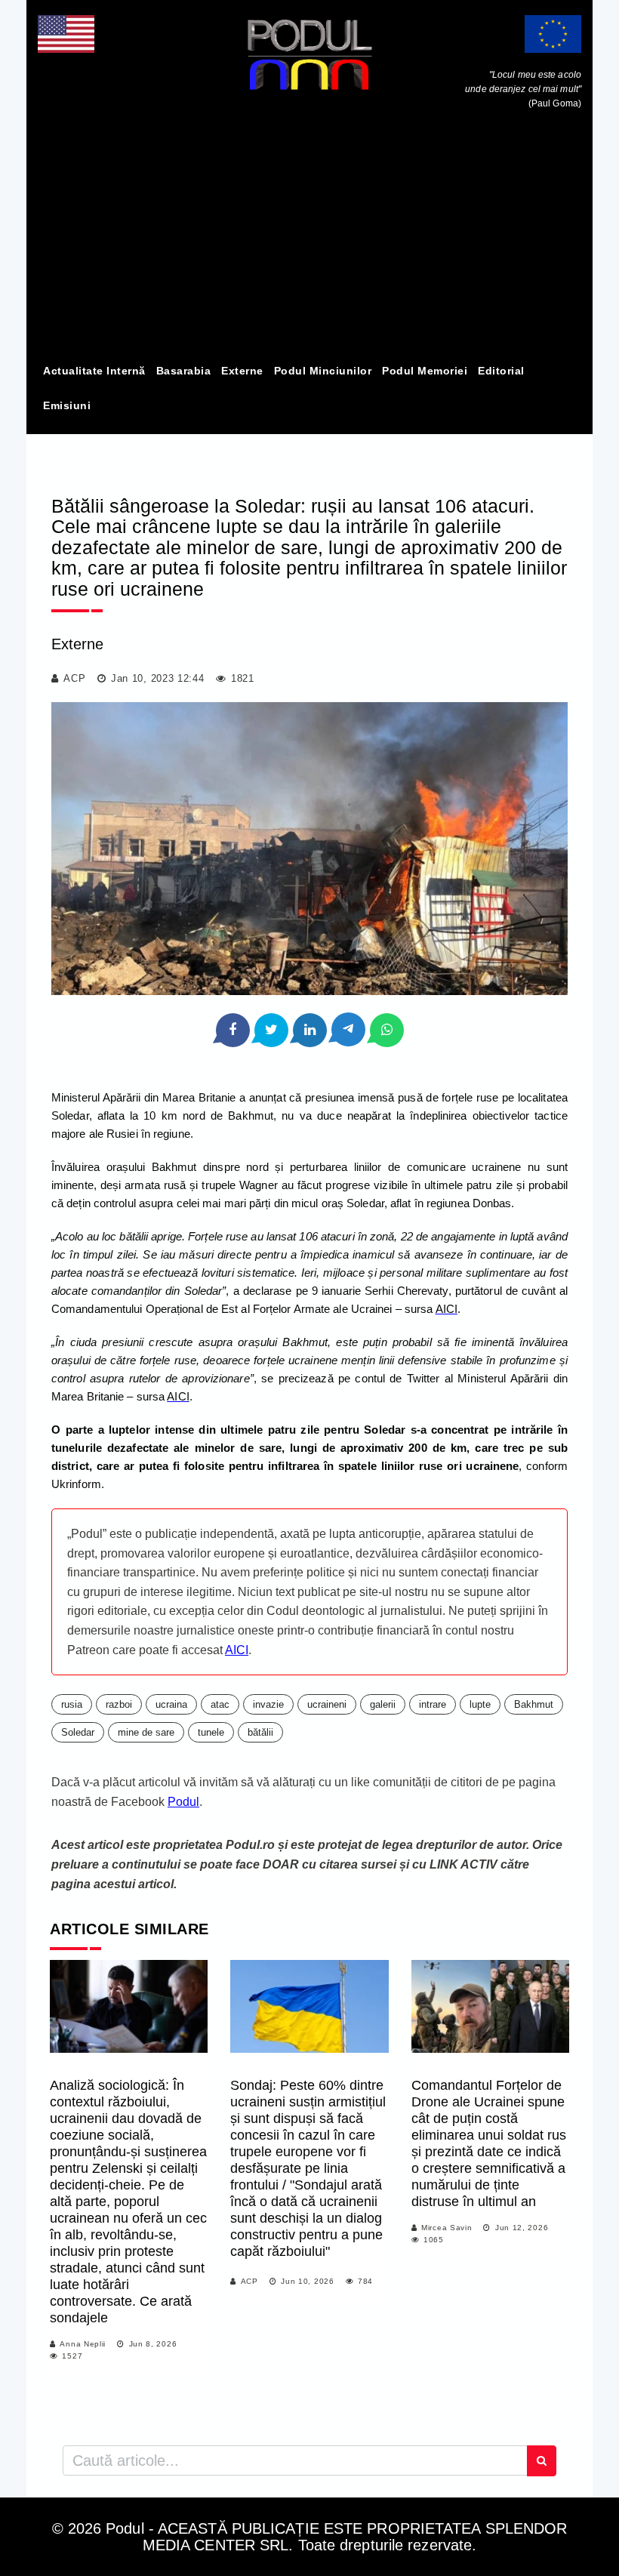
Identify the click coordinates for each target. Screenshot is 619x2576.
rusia (72, 1704)
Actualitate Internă (94, 371)
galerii (383, 1704)
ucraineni (327, 1704)
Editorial (501, 371)
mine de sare (146, 1732)
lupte (480, 1704)
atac (220, 1704)
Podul (183, 1802)
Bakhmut (534, 1704)
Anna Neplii (83, 2344)
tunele (211, 1732)
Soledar (78, 1732)
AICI (237, 1650)
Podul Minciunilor (323, 371)
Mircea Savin (447, 2228)
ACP (74, 678)
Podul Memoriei (425, 371)
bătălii (260, 1732)
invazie (268, 1704)
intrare (433, 1704)
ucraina (171, 1704)
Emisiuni (67, 405)
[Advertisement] (309, 240)
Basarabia (184, 371)
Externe (242, 371)
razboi (119, 1704)
